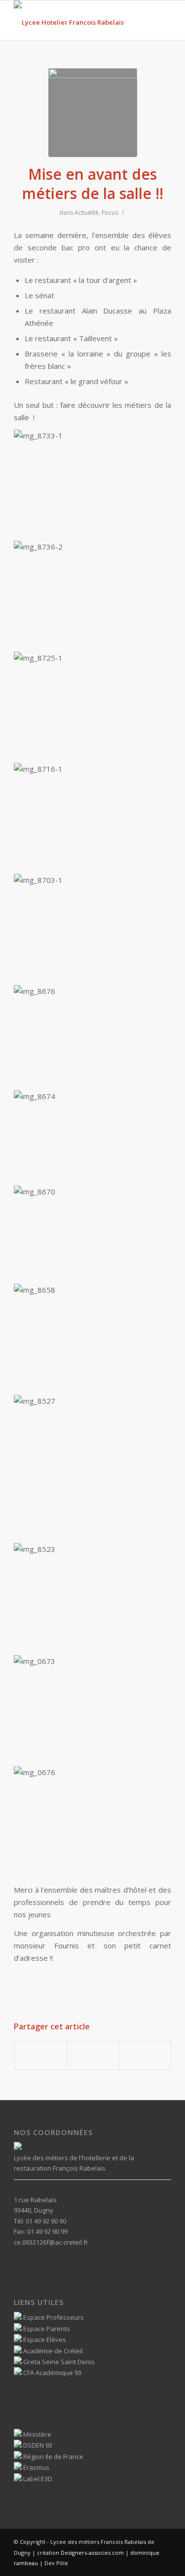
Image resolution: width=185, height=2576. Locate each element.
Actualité (87, 213)
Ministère (37, 2434)
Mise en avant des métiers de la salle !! (93, 184)
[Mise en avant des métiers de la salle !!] (93, 113)
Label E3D (37, 2479)
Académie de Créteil (52, 2351)
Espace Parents (46, 2329)
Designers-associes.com (92, 2553)
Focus (110, 213)
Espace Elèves (44, 2339)
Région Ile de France (53, 2457)
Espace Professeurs (53, 2317)
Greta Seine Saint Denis (58, 2362)
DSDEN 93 (37, 2445)
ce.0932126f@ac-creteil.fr (51, 2242)
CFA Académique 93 (52, 2373)
